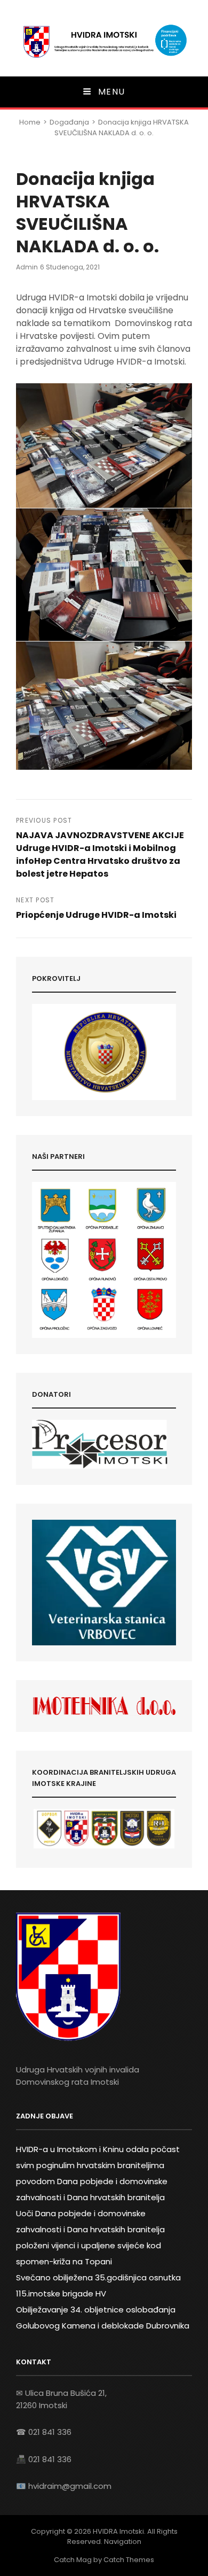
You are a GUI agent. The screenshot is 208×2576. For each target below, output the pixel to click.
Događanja (69, 122)
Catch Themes (129, 2560)
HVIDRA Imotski (118, 2531)
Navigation (123, 2542)
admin (27, 267)
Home (30, 122)
